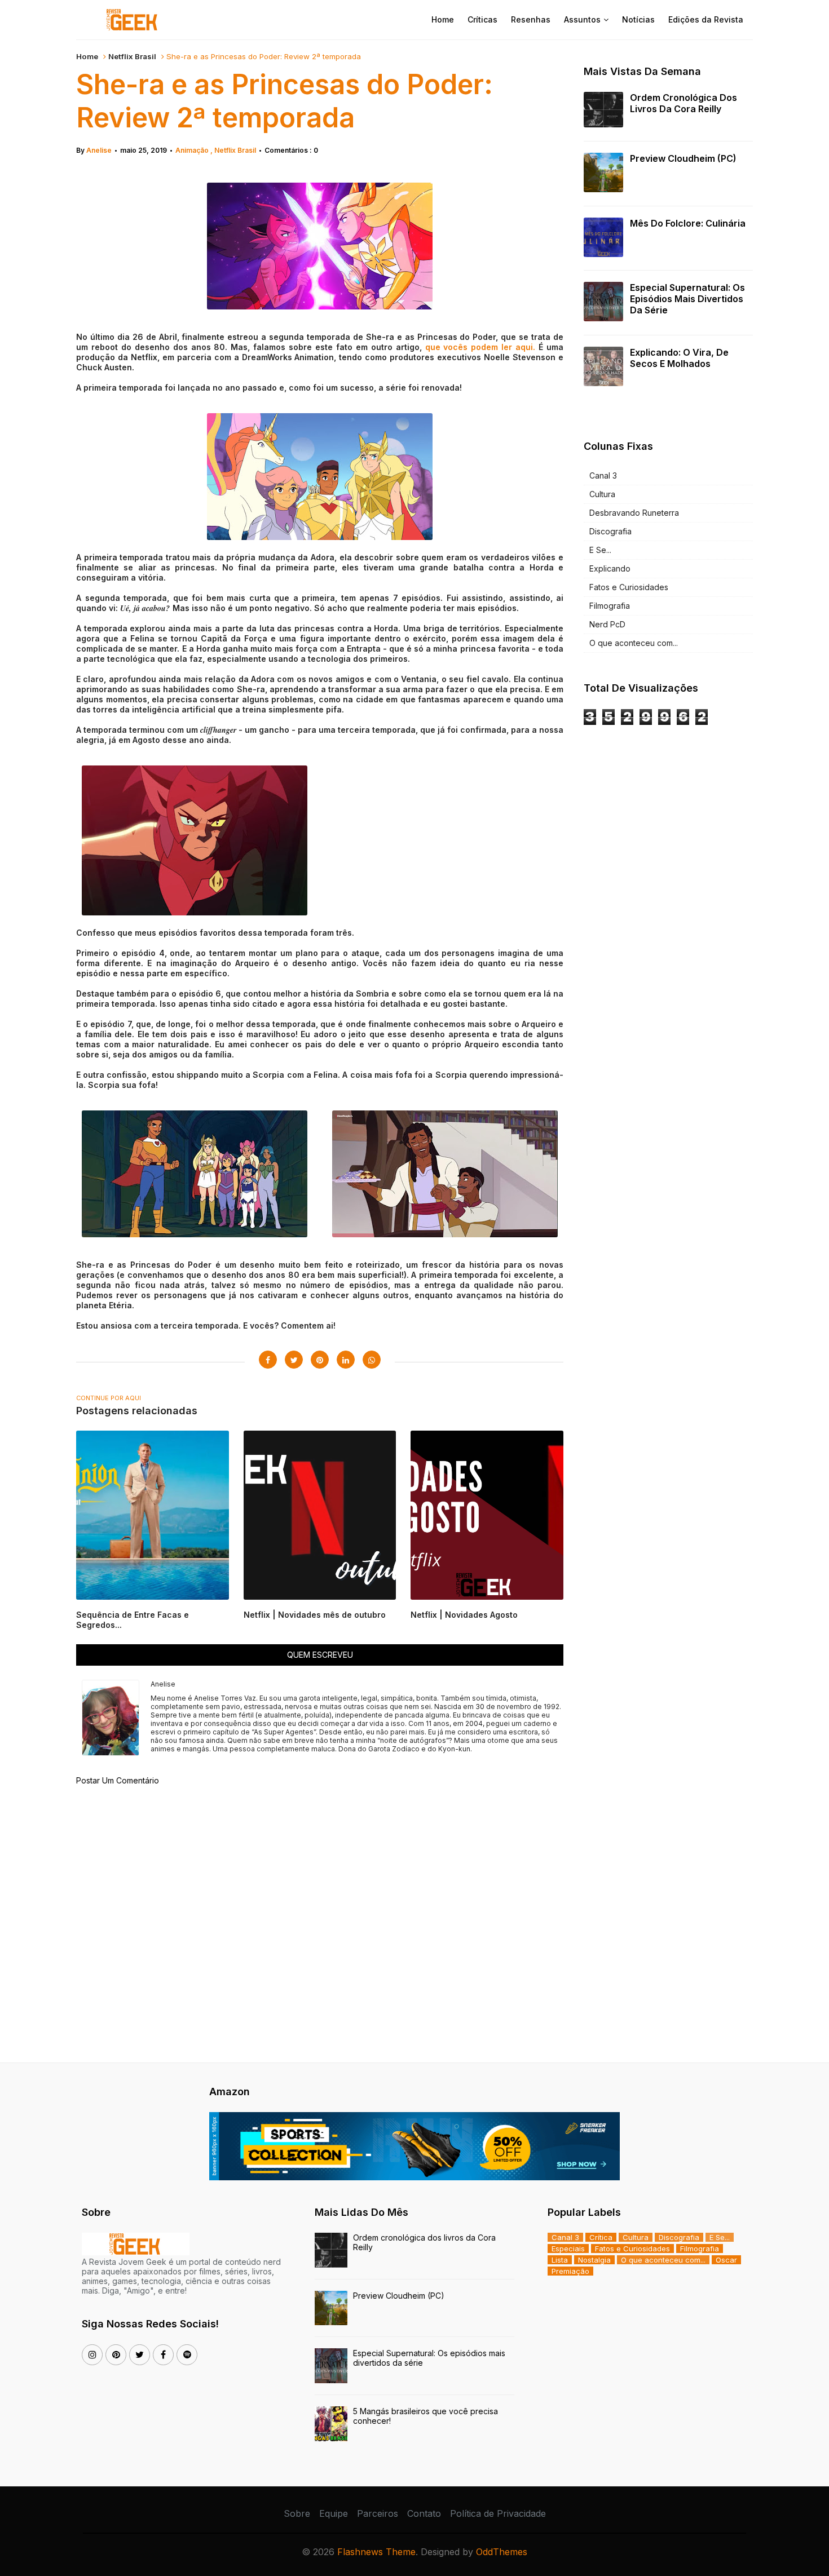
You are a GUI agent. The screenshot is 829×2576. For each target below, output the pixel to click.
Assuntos (582, 19)
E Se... (600, 550)
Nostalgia (594, 2260)
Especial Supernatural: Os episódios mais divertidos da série (687, 299)
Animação (193, 150)
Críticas (482, 19)
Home (443, 19)
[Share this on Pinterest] (320, 1360)
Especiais (568, 2249)
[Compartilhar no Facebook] (268, 1360)
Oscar (726, 2260)
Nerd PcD (607, 624)
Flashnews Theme (376, 2552)
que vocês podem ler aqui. (480, 347)
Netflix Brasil (132, 56)
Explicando (610, 568)
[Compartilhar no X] (294, 1360)
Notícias (638, 19)
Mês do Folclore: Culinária (688, 223)
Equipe (334, 2513)
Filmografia (610, 606)
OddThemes (502, 2552)
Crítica (601, 2237)
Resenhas (531, 19)
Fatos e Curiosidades (629, 587)
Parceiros (378, 2513)
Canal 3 (603, 475)
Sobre (297, 2513)
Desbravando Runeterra (634, 513)
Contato (424, 2513)
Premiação (570, 2271)
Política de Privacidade (498, 2513)
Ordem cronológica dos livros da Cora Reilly (684, 103)
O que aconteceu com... (634, 643)
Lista (560, 2260)
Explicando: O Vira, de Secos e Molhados (679, 358)
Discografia (610, 531)
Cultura (602, 494)
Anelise (99, 150)
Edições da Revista (706, 19)
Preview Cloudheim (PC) (683, 158)
